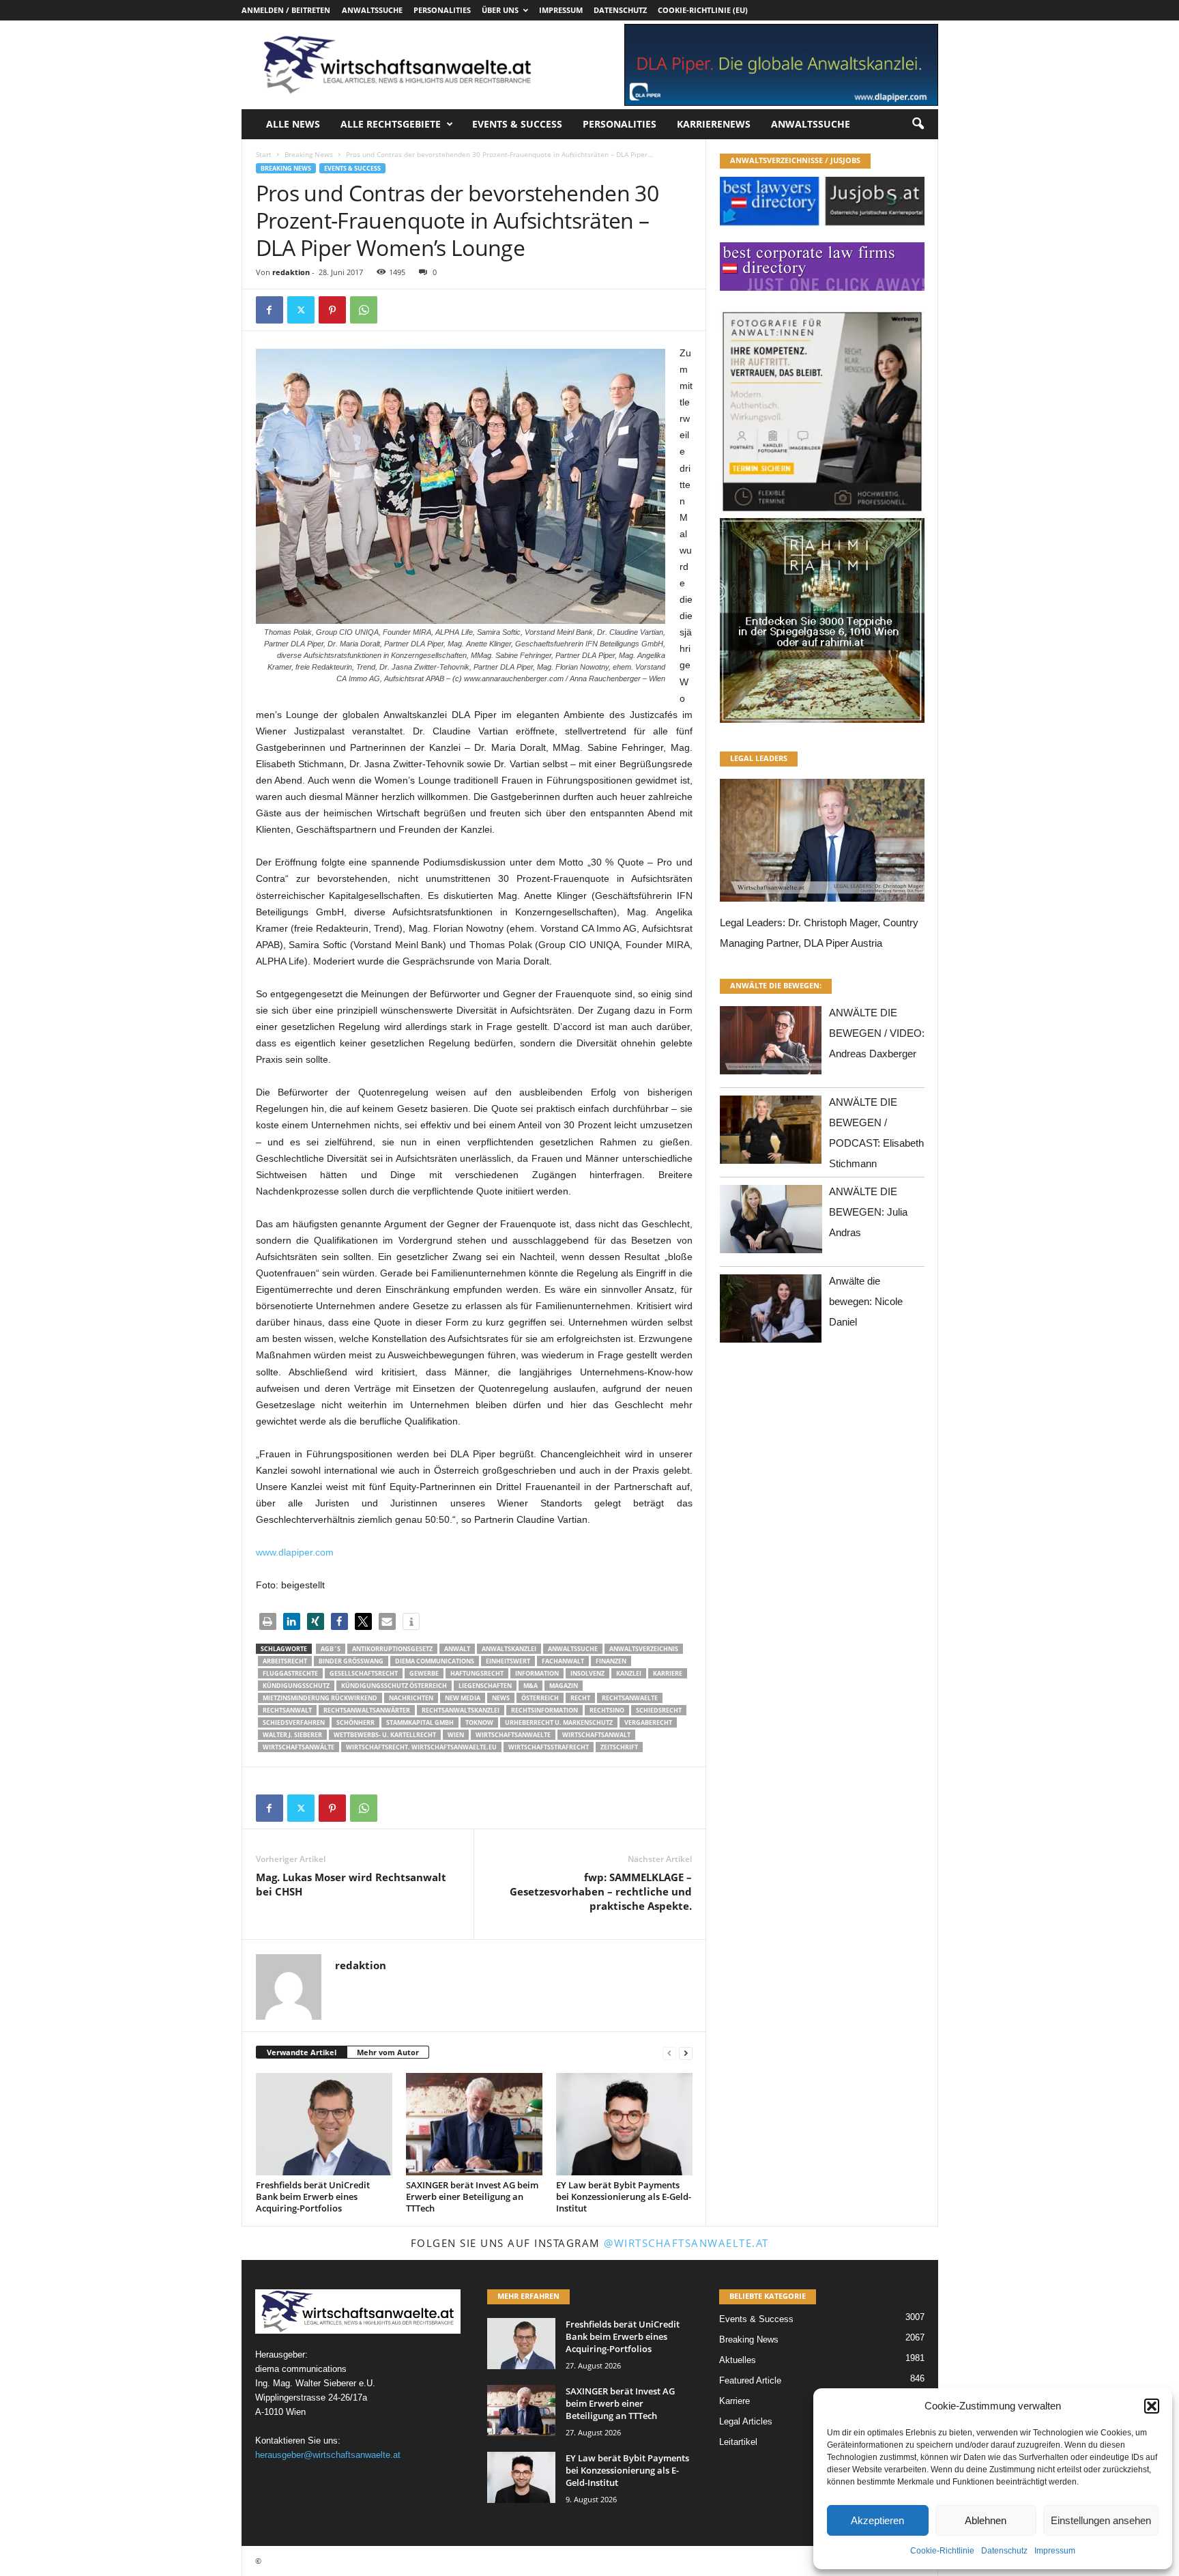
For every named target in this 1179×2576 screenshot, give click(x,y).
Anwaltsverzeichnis (644, 1649)
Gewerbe (424, 1673)
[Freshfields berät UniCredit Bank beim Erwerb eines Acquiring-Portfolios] (324, 2124)
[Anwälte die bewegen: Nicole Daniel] (771, 1312)
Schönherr (355, 1722)
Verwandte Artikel (302, 2052)
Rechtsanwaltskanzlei (461, 1710)
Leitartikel (738, 2442)
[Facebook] (270, 310)
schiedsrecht (659, 1710)
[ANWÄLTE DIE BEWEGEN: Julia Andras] (771, 1223)
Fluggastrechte (290, 1673)
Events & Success (517, 124)
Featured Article (750, 2380)
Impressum (1055, 2551)
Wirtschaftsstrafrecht (549, 1747)
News (501, 1698)
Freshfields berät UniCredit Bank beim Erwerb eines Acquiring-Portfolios (313, 2196)
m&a (530, 1686)
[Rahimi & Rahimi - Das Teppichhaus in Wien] (822, 514)
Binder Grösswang (351, 1661)
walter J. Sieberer (292, 1735)
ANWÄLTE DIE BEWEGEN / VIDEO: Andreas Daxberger (877, 1033)
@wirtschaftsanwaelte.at (686, 2243)
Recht (580, 1698)
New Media (463, 1698)
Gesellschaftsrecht (364, 1673)
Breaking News (309, 154)
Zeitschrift (619, 1747)
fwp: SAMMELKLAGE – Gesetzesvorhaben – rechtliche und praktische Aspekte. (601, 1891)
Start (264, 154)
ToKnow (479, 1722)
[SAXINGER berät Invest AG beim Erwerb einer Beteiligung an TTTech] (474, 2124)
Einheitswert (508, 1661)
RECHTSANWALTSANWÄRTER (367, 1710)
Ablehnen (986, 2520)
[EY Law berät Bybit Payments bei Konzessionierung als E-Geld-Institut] (624, 2124)
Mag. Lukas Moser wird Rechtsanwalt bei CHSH (351, 1884)
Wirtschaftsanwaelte (513, 1735)
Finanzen (611, 1661)
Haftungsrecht (477, 1673)
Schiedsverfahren (294, 1722)
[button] (1152, 2406)
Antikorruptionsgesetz (392, 1649)
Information (537, 1673)
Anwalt (457, 1649)
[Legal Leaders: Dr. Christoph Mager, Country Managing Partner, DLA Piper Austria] (822, 844)
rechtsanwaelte (630, 1698)
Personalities (442, 10)
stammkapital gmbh (420, 1722)
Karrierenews (714, 124)
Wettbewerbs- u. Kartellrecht (385, 1735)
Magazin (564, 1686)
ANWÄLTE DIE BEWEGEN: (776, 985)
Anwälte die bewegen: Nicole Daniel (866, 1301)
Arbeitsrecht (285, 1661)
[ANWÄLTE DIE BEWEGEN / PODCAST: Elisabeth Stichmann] (771, 1133)
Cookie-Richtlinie (942, 2551)
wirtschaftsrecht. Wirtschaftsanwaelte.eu (421, 1747)
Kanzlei (629, 1673)
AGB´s (331, 1649)
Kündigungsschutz (296, 1686)
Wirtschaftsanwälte (299, 1747)
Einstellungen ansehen (1101, 2520)
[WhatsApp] (364, 310)
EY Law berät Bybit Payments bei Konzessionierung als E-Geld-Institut (624, 2196)
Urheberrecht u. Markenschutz (559, 1722)
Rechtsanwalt (287, 1710)
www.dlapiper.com (295, 1552)
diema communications (435, 1661)
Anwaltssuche (372, 10)
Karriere (668, 1673)
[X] (301, 310)
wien (456, 1735)
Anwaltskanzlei (509, 1649)
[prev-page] (669, 2053)
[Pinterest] (332, 310)
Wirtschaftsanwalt (596, 1735)
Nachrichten (411, 1698)
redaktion (291, 272)
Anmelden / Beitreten (286, 10)
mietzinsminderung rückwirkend (320, 1698)
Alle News (293, 124)
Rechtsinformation (544, 1710)
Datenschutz (1004, 2551)
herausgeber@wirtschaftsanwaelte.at (328, 2455)
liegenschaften (485, 1686)
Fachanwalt (563, 1661)
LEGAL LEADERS (759, 758)
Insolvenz (587, 1673)
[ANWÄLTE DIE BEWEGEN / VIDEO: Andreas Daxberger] (771, 1044)
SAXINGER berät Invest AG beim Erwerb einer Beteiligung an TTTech (472, 2196)
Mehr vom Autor (388, 2052)
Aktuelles (738, 2360)
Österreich (540, 1698)
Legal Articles (746, 2421)
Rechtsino (607, 1710)
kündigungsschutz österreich (394, 1686)
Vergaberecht (648, 1722)
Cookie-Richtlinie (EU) (703, 10)
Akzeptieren (877, 2520)
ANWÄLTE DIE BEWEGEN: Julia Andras (868, 1212)
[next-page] (686, 2053)
